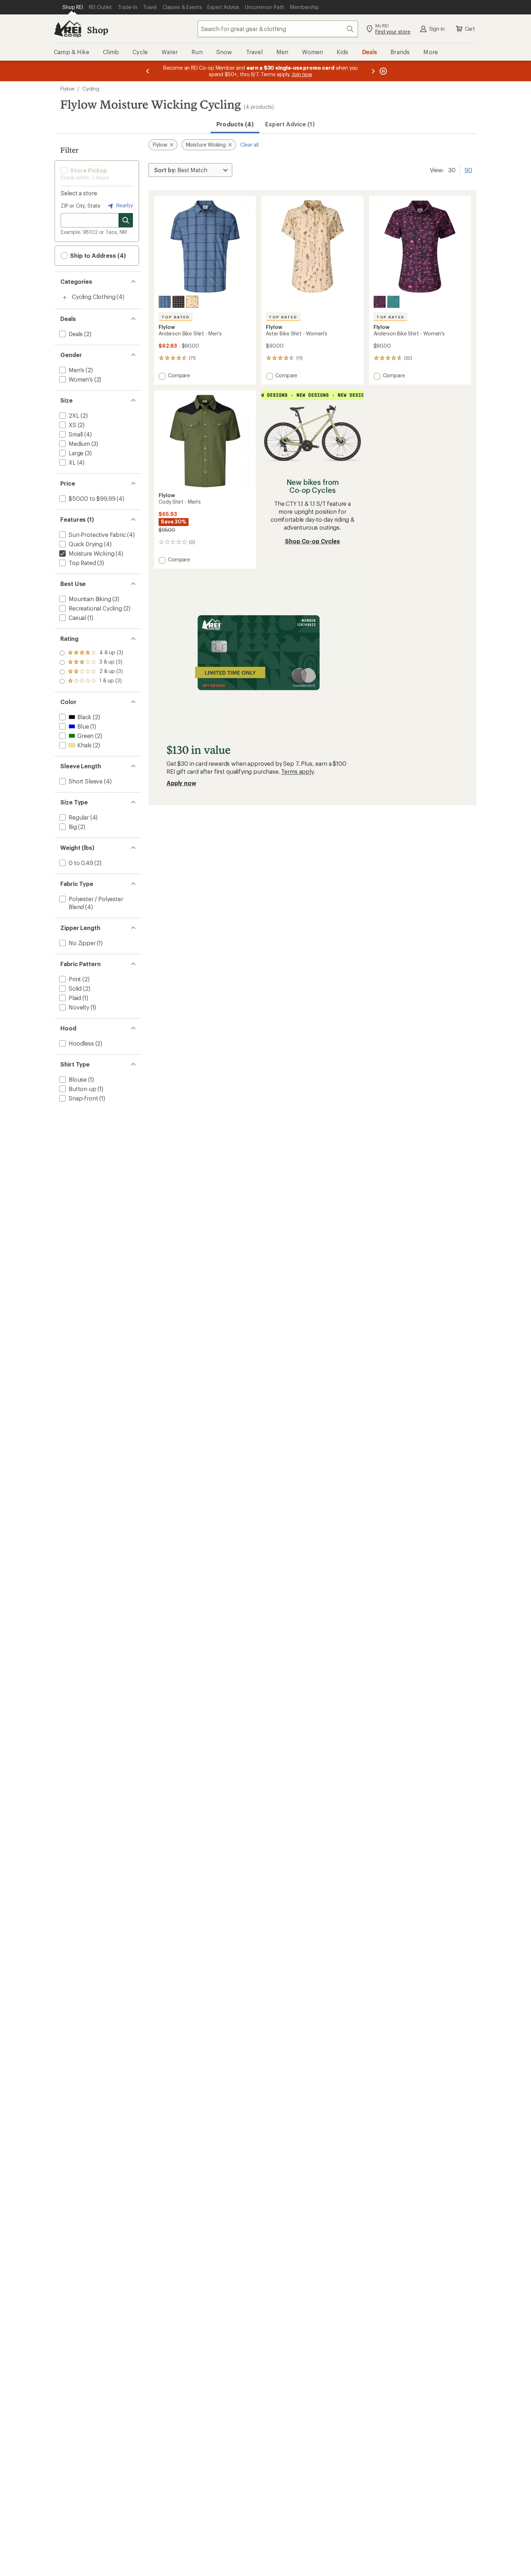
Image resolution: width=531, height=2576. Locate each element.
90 (468, 169)
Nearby (124, 205)
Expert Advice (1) (290, 124)
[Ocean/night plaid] (165, 302)
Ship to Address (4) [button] (97, 255)
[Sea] (393, 302)
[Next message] (373, 71)
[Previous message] (148, 71)
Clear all (249, 145)
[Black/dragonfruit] (380, 302)
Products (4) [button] (235, 124)
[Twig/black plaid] (178, 302)
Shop (98, 30)
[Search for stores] (126, 220)
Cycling (91, 89)
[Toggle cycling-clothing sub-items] (65, 297)
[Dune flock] (192, 302)
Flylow (67, 89)
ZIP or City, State (81, 206)
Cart (470, 29)
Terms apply (297, 771)
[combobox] (278, 29)
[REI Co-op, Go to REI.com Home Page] (68, 29)
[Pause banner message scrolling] (383, 71)
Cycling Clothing (94, 297)
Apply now (181, 783)
